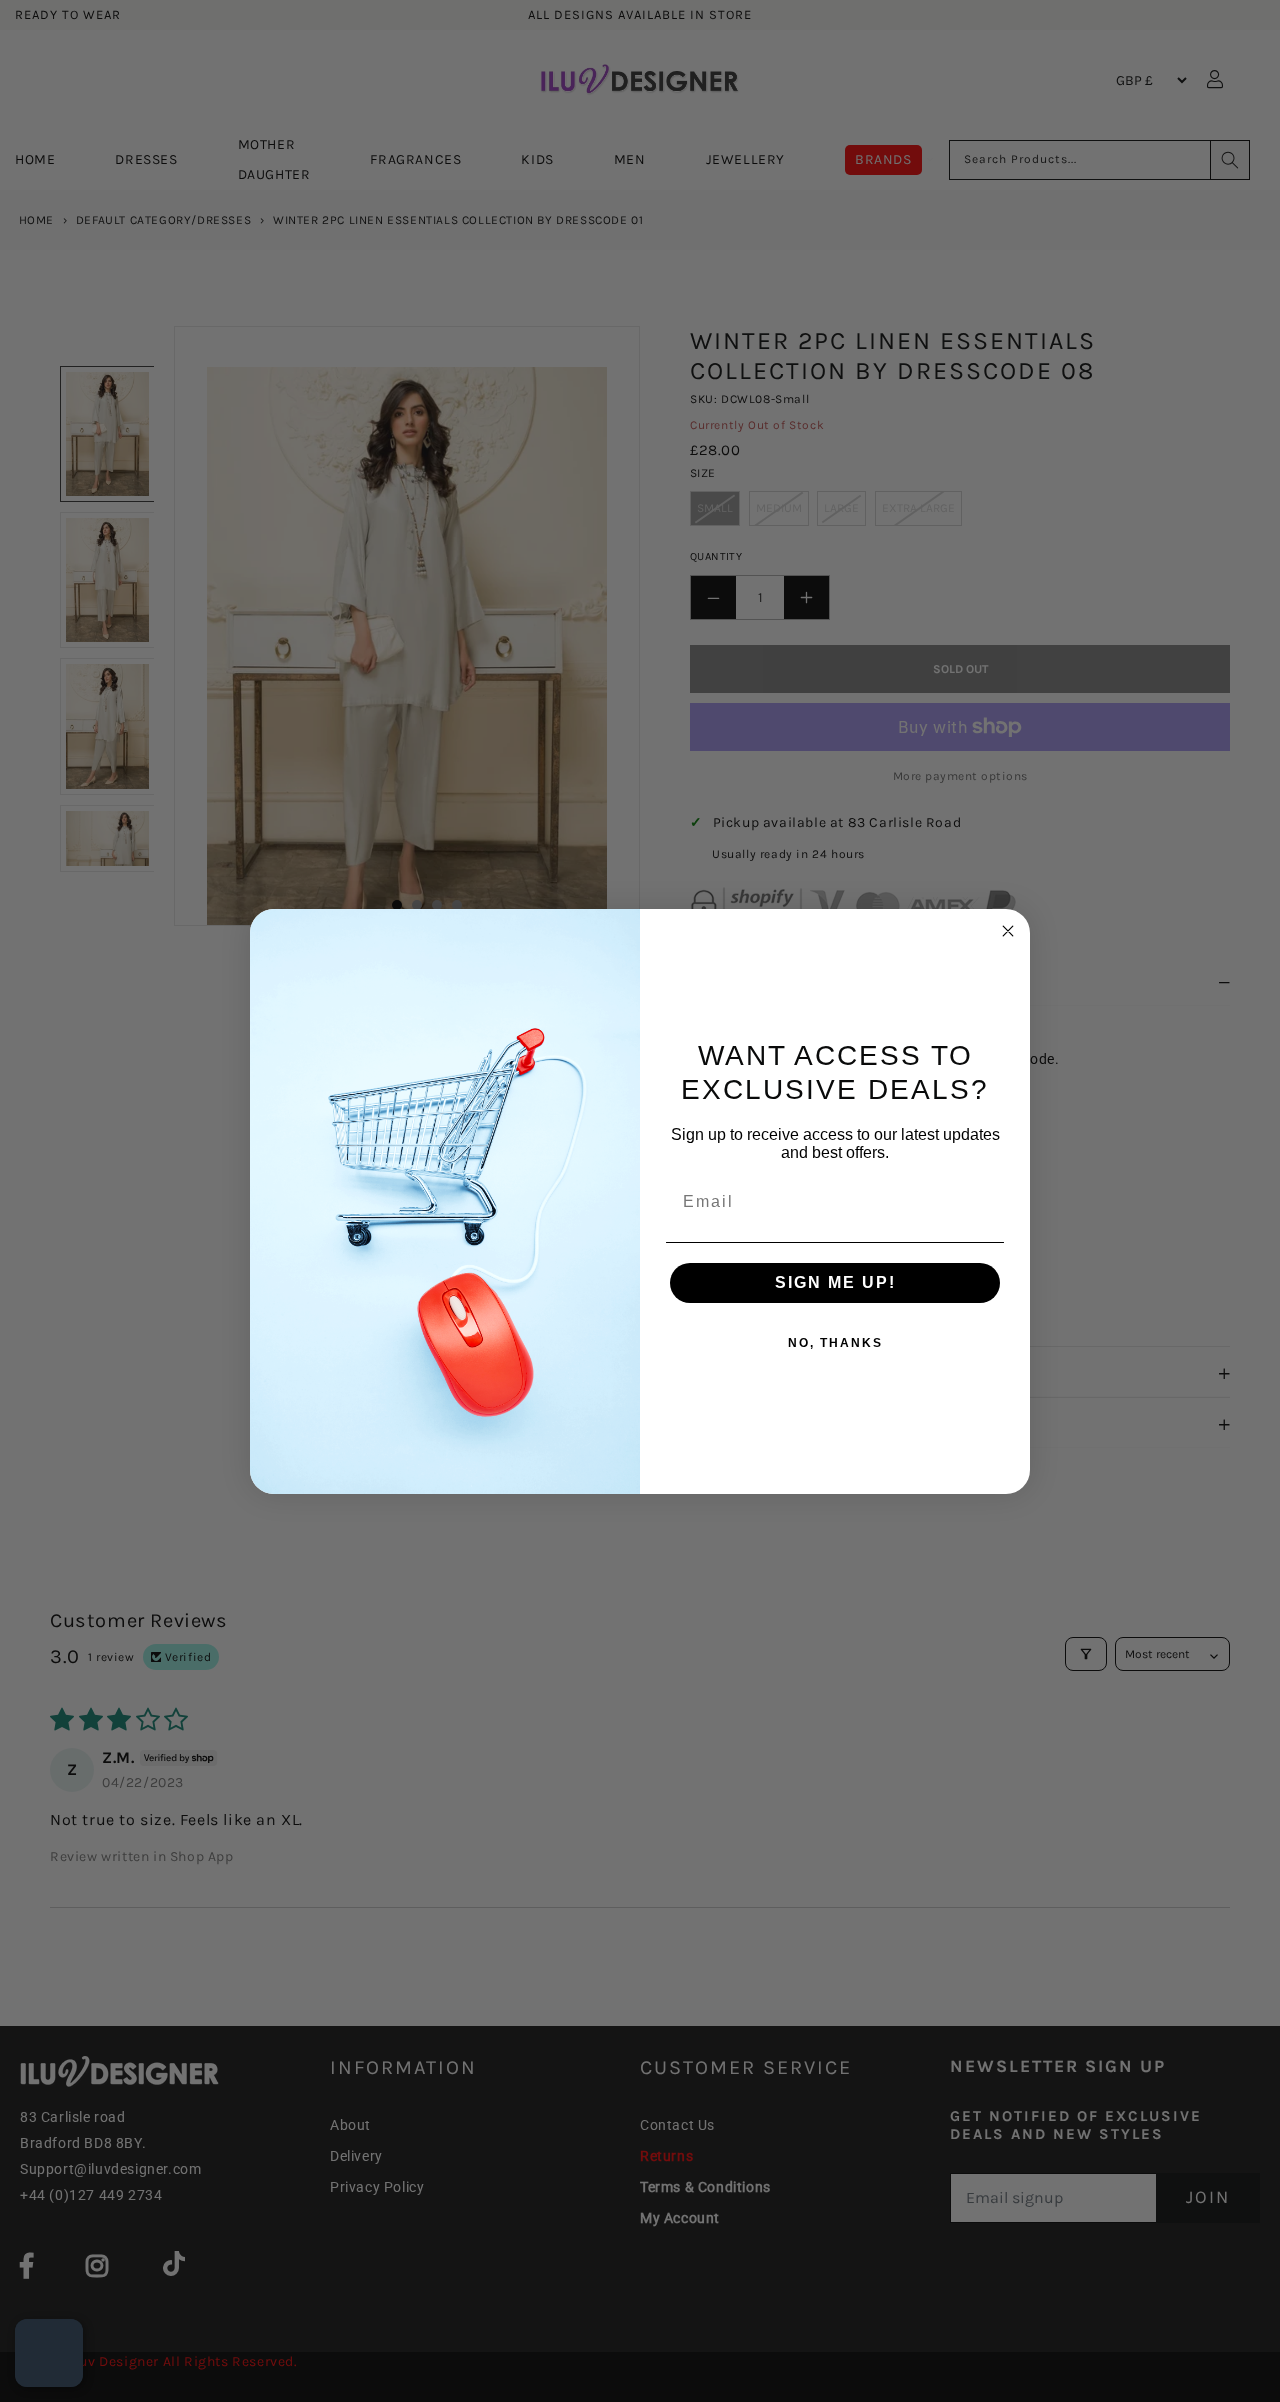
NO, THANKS (835, 1343)
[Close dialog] (1008, 931)
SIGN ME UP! (835, 1282)
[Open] (49, 2353)
